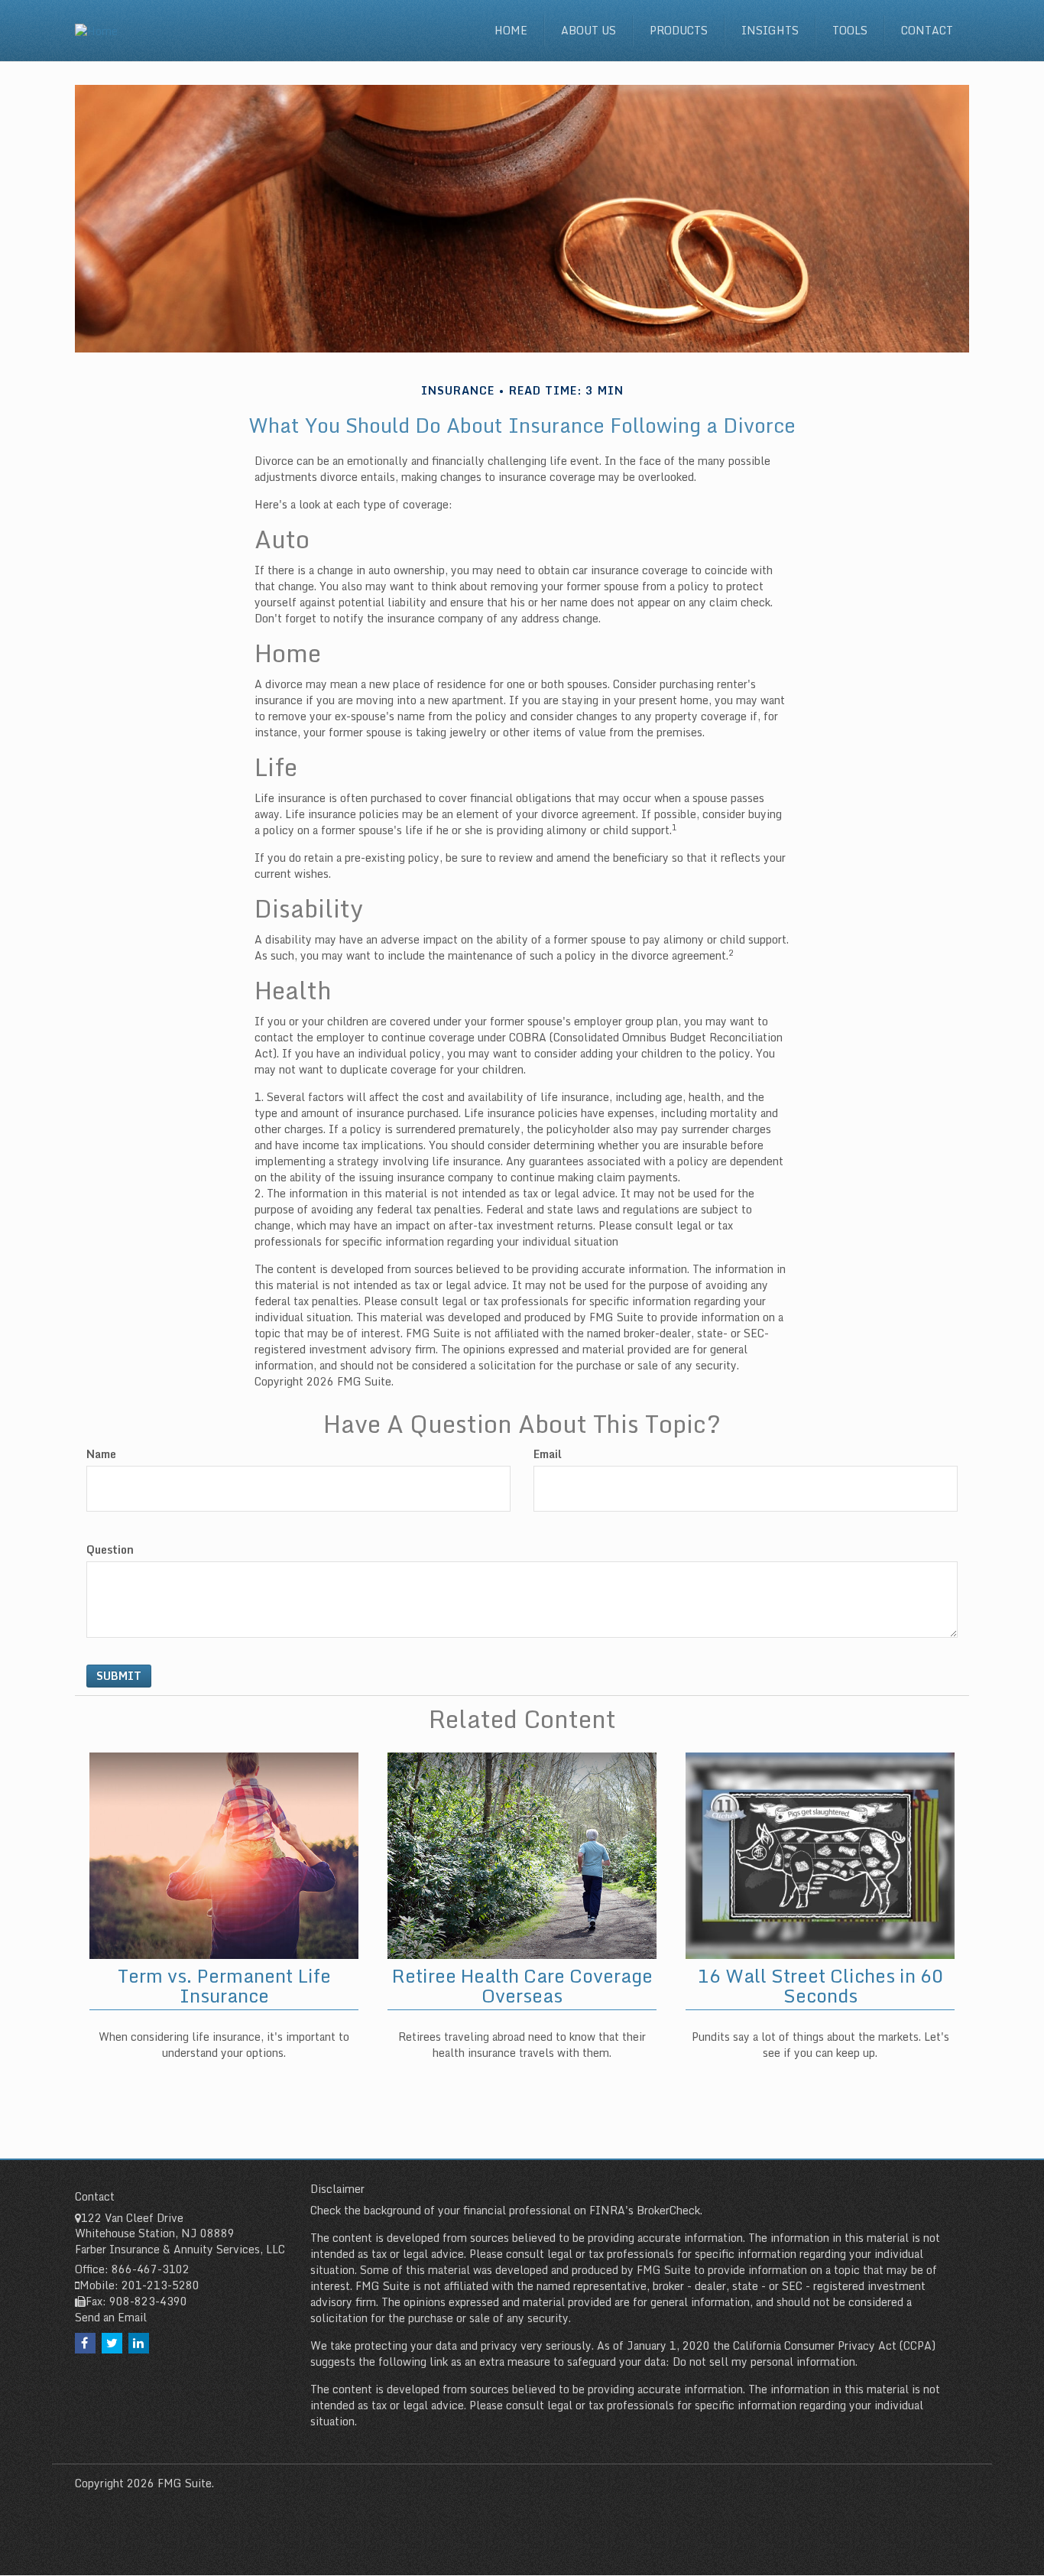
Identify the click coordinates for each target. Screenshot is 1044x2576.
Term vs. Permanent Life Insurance (224, 1985)
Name (101, 1454)
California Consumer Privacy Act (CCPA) (834, 2345)
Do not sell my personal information (764, 2362)
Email (548, 1454)
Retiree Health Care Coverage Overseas (522, 1985)
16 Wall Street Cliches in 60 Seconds (820, 1985)
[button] (588, 31)
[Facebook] (85, 2343)
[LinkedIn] (139, 2343)
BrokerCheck (668, 2210)
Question (110, 1550)
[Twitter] (112, 2343)
